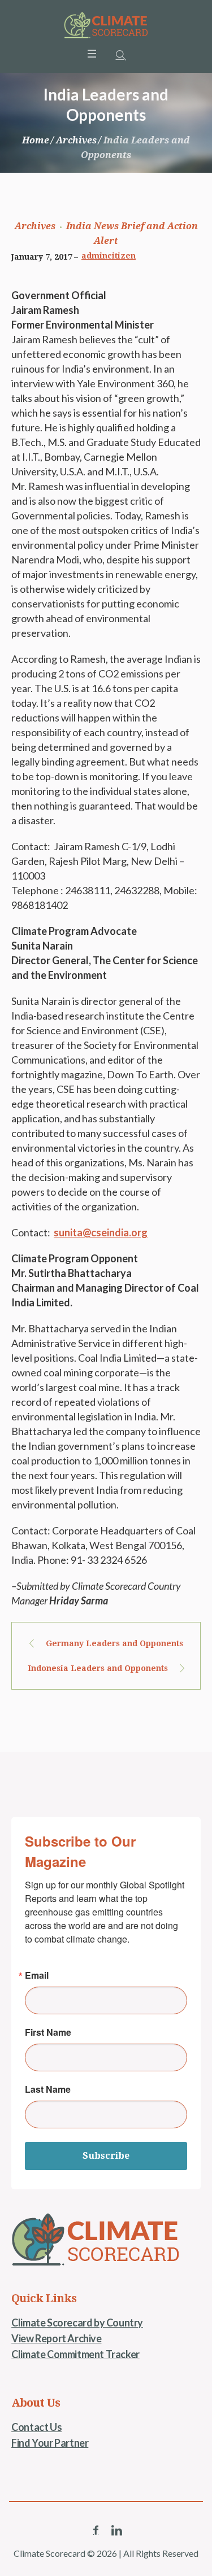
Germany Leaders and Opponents (114, 1643)
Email (37, 1975)
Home (36, 140)
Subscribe (106, 2156)
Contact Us (36, 2427)
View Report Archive (56, 2338)
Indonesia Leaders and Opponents (98, 1668)
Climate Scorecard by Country (77, 2323)
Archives (76, 140)
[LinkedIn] (116, 2530)
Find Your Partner (50, 2443)
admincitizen (109, 256)
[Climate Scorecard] (106, 25)
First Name (48, 2032)
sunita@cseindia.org (101, 1232)
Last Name (48, 2089)
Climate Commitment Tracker (75, 2354)
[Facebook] (96, 2530)
